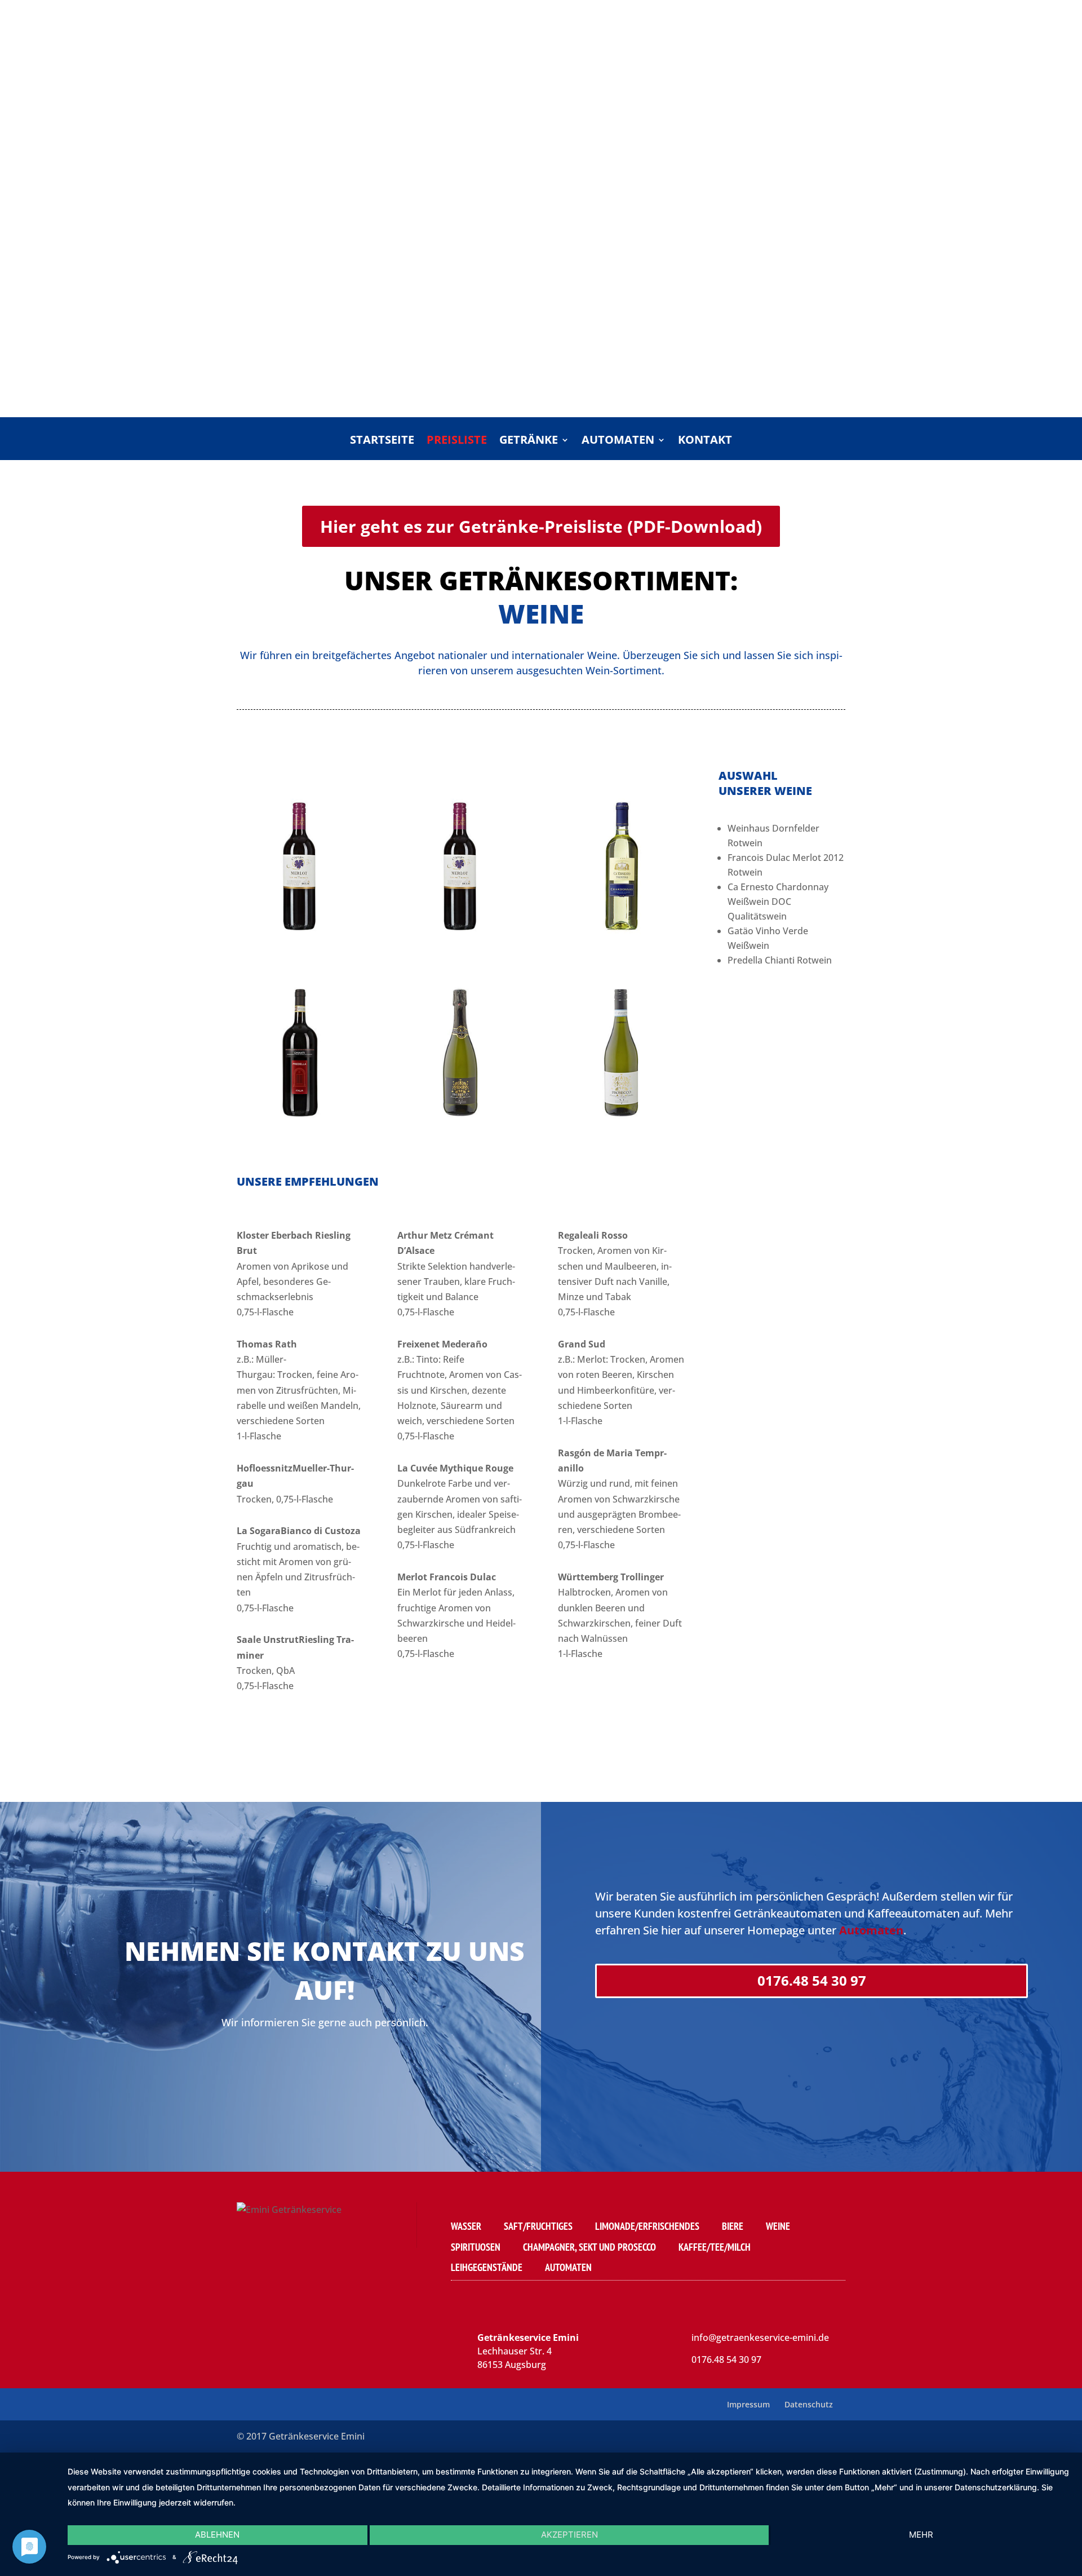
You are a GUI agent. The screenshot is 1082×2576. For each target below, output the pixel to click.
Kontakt (705, 441)
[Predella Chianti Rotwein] (300, 1137)
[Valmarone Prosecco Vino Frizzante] (461, 1137)
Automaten (618, 441)
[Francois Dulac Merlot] (461, 951)
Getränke (529, 441)
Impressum (748, 2404)
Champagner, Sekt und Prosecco (589, 2247)
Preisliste (457, 441)
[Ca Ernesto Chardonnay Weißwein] (621, 951)
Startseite (382, 441)
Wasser (466, 2226)
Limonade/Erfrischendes (647, 2226)
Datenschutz (809, 2404)
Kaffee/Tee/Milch (715, 2247)
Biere (733, 2226)
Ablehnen (217, 2535)
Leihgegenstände (487, 2267)
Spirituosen (476, 2247)
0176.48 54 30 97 (812, 1980)
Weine (778, 2226)
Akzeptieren (569, 2535)
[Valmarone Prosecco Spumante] (621, 1137)
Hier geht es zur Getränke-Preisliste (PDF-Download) (541, 526)
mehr (921, 2535)
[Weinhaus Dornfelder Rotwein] (300, 951)
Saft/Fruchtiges (538, 2226)
